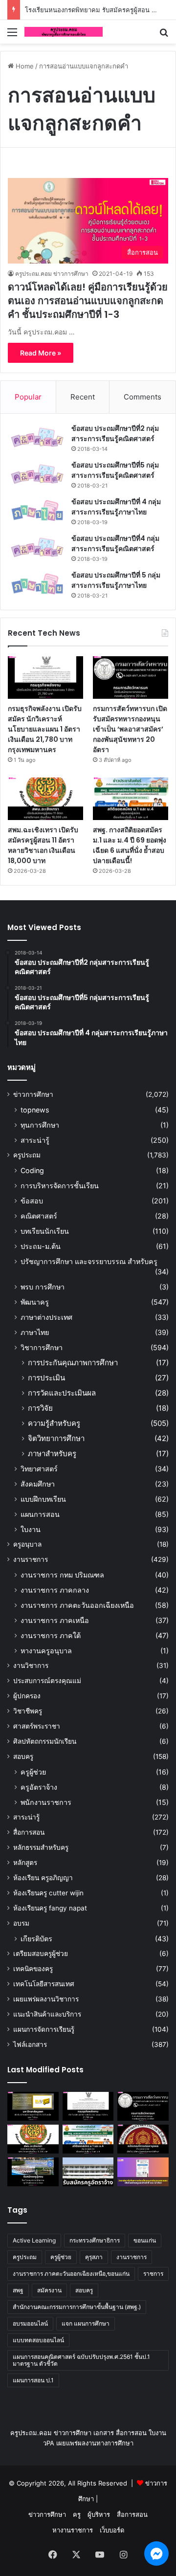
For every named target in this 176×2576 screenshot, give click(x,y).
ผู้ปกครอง (27, 1696)
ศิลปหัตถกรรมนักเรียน (45, 1741)
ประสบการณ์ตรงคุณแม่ (47, 1681)
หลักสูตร (25, 1863)
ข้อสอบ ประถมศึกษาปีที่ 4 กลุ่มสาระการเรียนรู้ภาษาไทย (116, 507)
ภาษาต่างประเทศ (46, 1317)
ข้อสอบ (32, 1201)
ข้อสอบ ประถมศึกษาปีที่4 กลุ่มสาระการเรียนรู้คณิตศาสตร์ (115, 544)
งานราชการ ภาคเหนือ (55, 1620)
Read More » (41, 353)
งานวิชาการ (31, 1666)
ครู (77, 2514)
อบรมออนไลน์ (30, 2323)
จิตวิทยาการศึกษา (56, 1438)
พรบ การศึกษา (43, 1287)
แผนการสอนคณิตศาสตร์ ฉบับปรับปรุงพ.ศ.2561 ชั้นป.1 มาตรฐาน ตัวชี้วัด (81, 2360)
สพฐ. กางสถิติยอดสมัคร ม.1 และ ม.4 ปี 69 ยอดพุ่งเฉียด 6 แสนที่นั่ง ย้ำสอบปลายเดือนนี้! (130, 845)
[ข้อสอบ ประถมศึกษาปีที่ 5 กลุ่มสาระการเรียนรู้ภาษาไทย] (37, 584)
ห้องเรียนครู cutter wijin (48, 1893)
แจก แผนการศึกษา (86, 2323)
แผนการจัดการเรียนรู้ (44, 2029)
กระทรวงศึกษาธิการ (95, 2240)
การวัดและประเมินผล (62, 1393)
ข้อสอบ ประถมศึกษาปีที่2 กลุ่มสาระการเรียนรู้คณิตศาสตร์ (115, 433)
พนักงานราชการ (46, 1802)
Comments (143, 397)
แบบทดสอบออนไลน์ (38, 2340)
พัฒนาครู (35, 1302)
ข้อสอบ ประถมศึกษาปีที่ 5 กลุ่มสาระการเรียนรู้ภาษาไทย (116, 580)
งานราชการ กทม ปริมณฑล (62, 1575)
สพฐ (18, 2290)
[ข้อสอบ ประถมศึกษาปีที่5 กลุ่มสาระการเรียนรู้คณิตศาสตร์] (37, 474)
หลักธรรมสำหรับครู (41, 1847)
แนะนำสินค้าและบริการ (47, 2014)
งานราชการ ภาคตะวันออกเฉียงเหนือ (77, 1605)
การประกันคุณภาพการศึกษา (73, 1363)
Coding (32, 1170)
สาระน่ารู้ (35, 1140)
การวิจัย (40, 1408)
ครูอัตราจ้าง (39, 1787)
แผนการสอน (40, 1514)
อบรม (21, 1923)
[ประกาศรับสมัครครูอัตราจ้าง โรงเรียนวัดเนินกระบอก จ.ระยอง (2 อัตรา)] (88, 2172)
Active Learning (34, 2240)
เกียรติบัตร (36, 1939)
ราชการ (153, 2274)
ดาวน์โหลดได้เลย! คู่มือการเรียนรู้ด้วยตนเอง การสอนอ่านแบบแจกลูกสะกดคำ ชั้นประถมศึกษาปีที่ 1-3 (88, 301)
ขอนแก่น (145, 2240)
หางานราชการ (73, 2530)
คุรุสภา (94, 2257)
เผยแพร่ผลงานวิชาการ (46, 1999)
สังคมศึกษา (38, 1484)
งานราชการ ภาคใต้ (51, 1635)
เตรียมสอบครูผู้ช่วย (41, 1954)
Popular (28, 397)
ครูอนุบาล (27, 1544)
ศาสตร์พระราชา (37, 1726)
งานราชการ (31, 1559)
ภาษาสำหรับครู (52, 1454)
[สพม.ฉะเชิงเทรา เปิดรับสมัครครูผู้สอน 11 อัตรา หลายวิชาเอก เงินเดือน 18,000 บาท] (45, 799)
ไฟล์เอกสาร (30, 2044)
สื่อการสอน (29, 1832)
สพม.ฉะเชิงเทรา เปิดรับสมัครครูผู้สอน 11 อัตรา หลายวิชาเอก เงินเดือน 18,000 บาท (43, 845)
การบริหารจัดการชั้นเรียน (60, 1186)
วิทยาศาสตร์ (39, 1469)
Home (24, 66)
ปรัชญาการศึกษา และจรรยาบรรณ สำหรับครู (89, 1261)
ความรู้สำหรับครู (54, 1423)
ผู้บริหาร (99, 2514)
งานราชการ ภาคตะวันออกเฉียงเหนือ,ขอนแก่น (71, 2274)
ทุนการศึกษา (40, 1125)
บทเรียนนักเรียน (45, 1231)
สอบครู (23, 1756)
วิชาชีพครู (28, 1711)
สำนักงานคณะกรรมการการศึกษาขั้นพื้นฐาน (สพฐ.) (77, 2307)
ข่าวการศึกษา (33, 1094)
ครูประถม (27, 1155)
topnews (35, 1110)
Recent (83, 397)
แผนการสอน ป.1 (33, 2380)
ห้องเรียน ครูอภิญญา (43, 1878)
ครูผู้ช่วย (33, 1772)
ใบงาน (31, 1529)
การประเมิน (46, 1378)
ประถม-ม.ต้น (41, 1246)
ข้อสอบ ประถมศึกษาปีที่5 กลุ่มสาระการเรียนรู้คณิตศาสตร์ (115, 470)
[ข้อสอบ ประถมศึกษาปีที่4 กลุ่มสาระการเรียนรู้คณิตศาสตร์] (37, 547)
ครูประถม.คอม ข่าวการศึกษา (52, 274)
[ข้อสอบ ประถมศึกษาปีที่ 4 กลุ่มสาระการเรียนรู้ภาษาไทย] (37, 511)
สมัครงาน (49, 2290)
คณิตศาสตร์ (39, 1216)
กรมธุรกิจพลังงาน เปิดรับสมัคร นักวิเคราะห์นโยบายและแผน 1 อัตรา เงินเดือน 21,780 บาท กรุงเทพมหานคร (45, 729)
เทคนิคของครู (33, 1969)
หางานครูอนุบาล (46, 1651)
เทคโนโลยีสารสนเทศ (44, 1984)
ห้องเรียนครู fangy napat (50, 1908)
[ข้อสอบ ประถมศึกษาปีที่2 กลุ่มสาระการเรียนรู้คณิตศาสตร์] (37, 437)
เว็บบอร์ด (112, 2530)
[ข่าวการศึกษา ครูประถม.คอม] (64, 32)
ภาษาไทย (35, 1332)
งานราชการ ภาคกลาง (55, 1590)
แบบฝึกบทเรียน (43, 1499)
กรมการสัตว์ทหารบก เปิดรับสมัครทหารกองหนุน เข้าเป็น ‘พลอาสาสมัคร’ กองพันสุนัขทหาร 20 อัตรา (130, 729)
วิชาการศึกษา (42, 1347)
